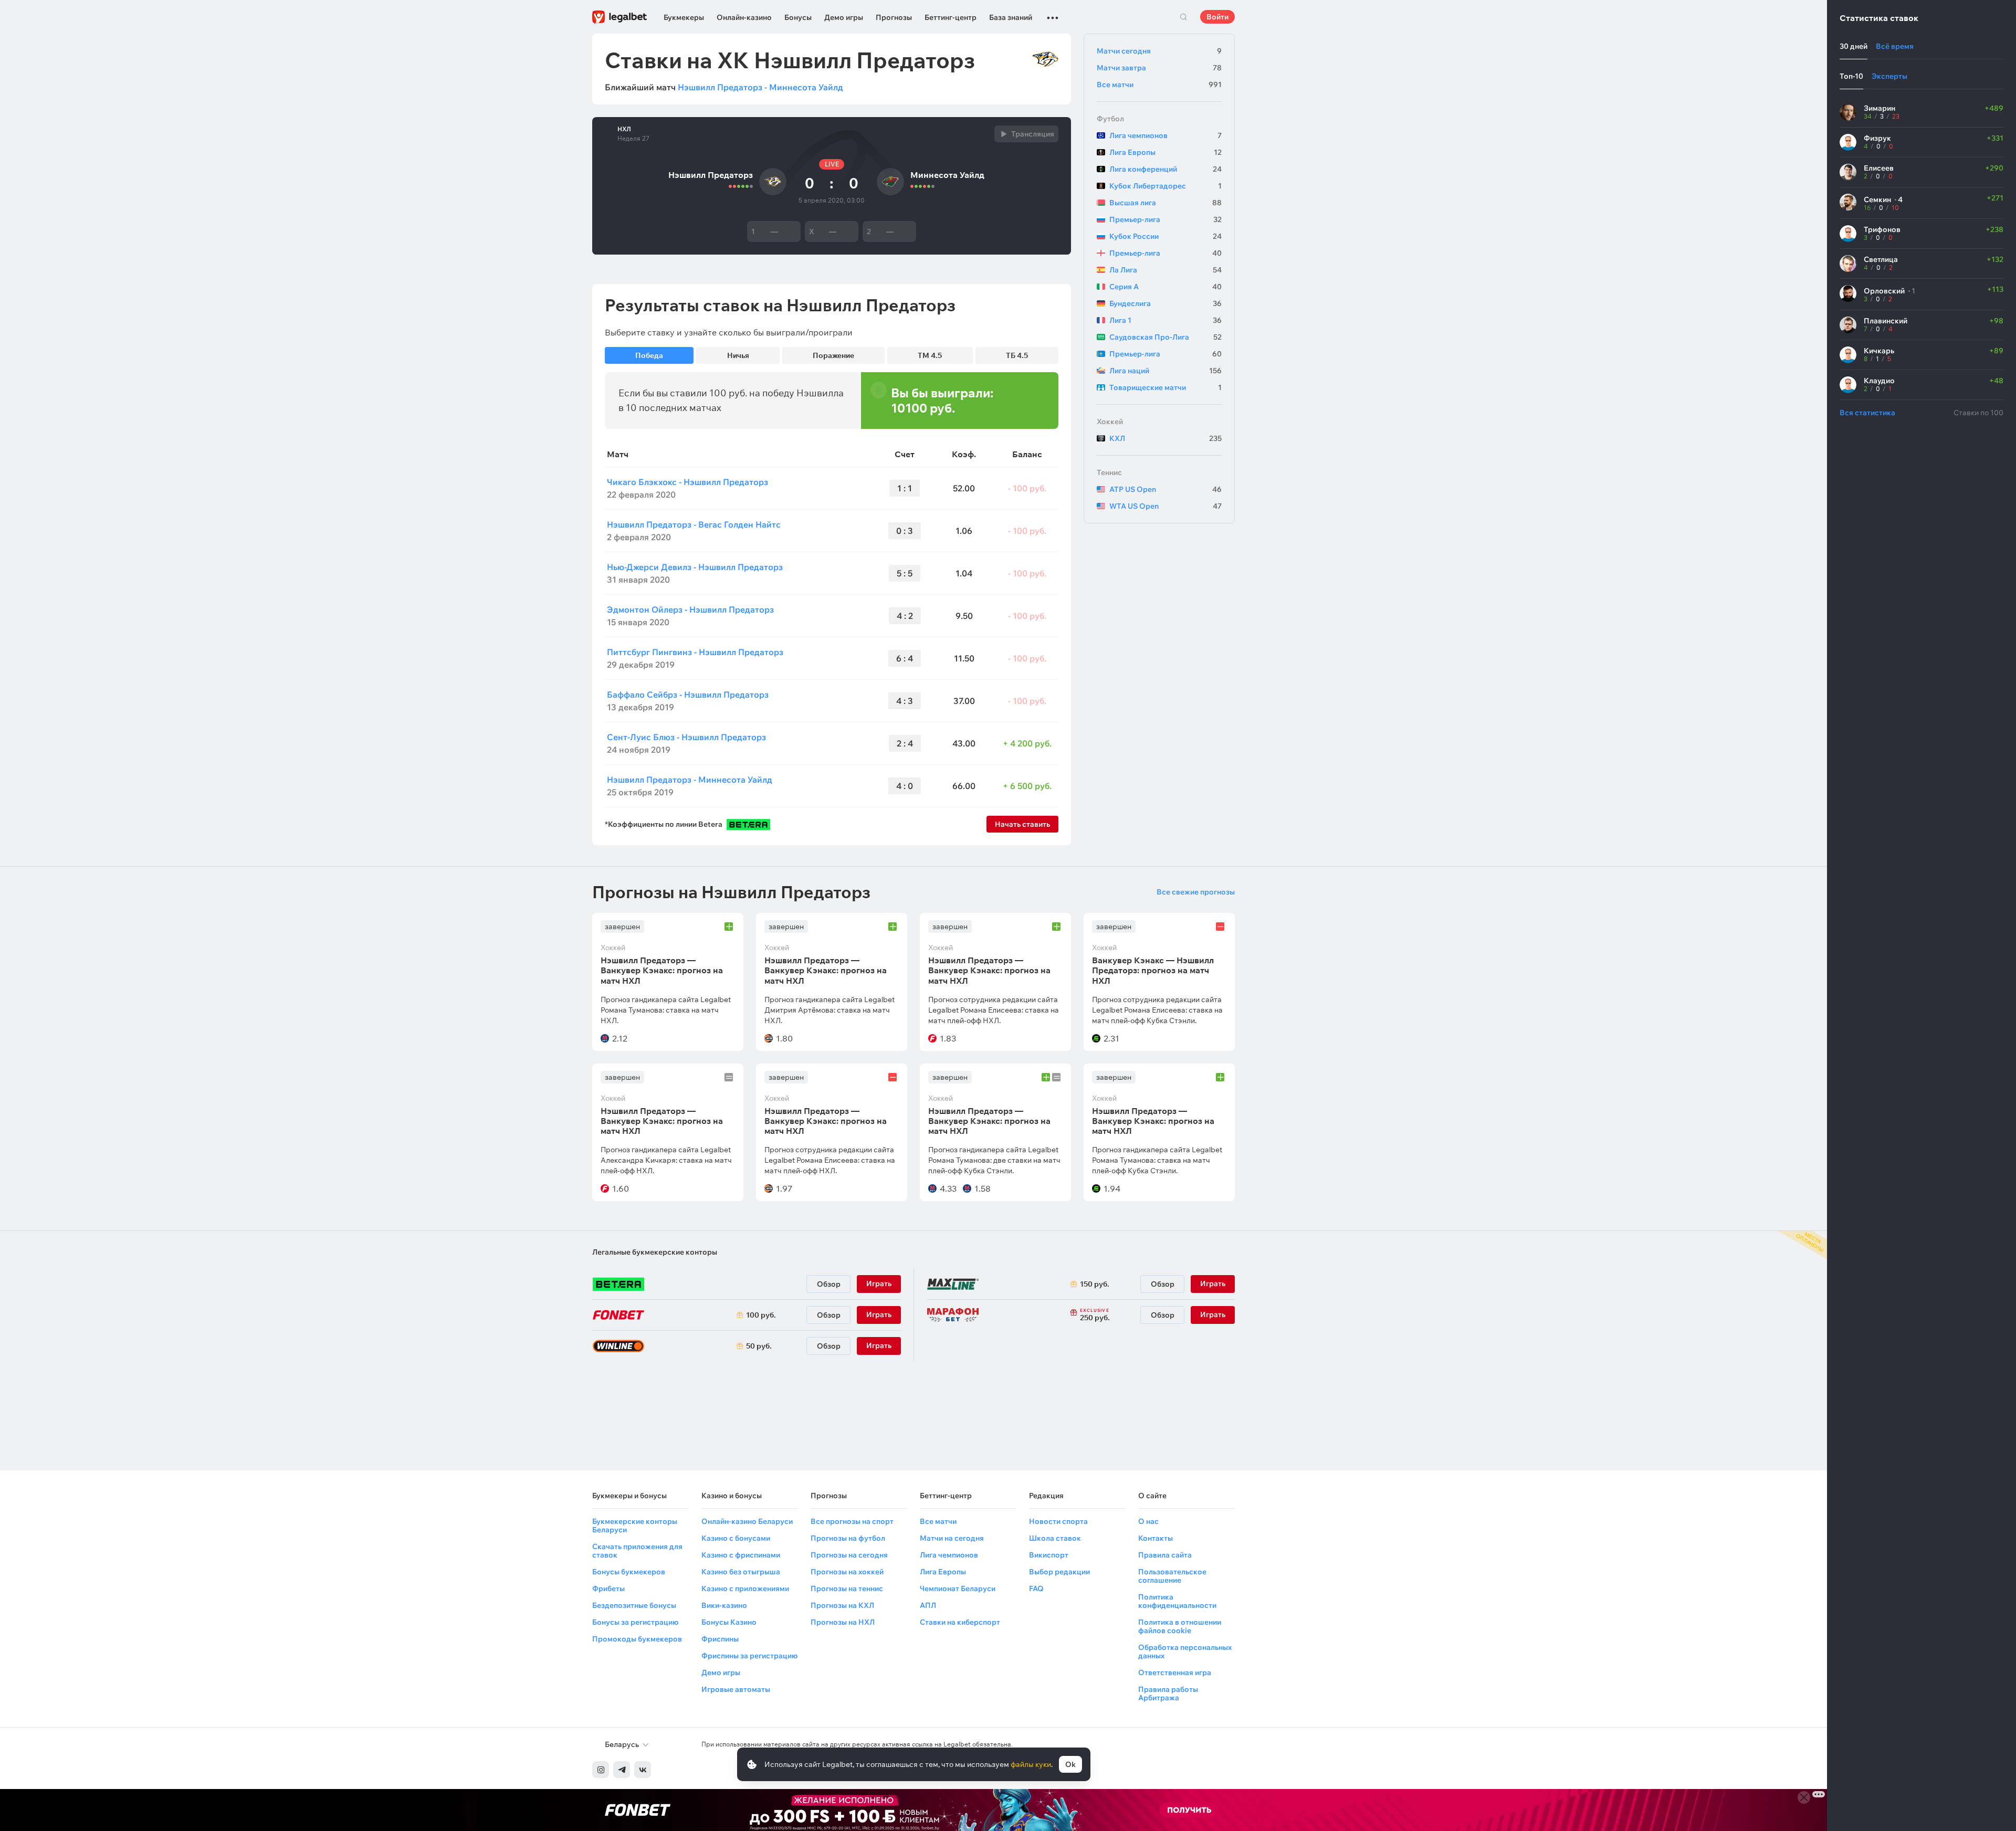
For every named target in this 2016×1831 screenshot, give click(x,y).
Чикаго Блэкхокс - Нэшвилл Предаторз (687, 482)
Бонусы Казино (729, 1622)
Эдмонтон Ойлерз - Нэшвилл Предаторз (690, 609)
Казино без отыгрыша (741, 1572)
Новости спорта (1058, 1521)
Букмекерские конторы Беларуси (635, 1525)
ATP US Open (1165, 489)
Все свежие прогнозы (1196, 892)
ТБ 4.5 (1017, 355)
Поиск (1183, 17)
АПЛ (928, 1605)
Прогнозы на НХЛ (843, 1622)
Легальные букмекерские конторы (655, 1252)
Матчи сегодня (1159, 51)
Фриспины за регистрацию (749, 1656)
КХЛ (1165, 438)
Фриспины (720, 1639)
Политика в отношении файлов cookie (1180, 1626)
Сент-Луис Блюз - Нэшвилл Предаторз (686, 737)
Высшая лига (1165, 203)
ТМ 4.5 (930, 355)
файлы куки (1031, 1764)
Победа (649, 355)
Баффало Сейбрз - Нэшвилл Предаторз (688, 694)
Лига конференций (1165, 169)
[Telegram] (622, 1770)
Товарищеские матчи (1165, 387)
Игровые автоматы (736, 1689)
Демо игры (844, 17)
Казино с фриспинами (741, 1555)
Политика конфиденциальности (1177, 1601)
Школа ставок (1055, 1538)
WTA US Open (1165, 506)
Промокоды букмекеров (637, 1639)
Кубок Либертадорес (1165, 186)
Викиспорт (1049, 1555)
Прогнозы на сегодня (849, 1555)
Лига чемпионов (1165, 135)
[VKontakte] (643, 1770)
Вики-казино (724, 1605)
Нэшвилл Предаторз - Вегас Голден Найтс (694, 524)
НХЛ (624, 129)
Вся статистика (1867, 413)
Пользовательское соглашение (1172, 1576)
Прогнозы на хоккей (847, 1572)
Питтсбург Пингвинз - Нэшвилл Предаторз (695, 652)
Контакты (1156, 1538)
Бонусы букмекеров (629, 1572)
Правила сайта (1165, 1555)
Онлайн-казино (744, 17)
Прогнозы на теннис (847, 1588)
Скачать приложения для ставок (637, 1551)
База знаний (1011, 17)
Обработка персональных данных (1185, 1651)
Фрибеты (608, 1588)
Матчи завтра (1159, 68)
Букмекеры (684, 17)
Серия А (1165, 287)
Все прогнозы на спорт (852, 1521)
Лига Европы (1165, 152)
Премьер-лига (1165, 219)
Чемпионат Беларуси (958, 1588)
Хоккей (1110, 422)
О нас (1148, 1521)
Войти (1217, 17)
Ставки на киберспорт (960, 1622)
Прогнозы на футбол (848, 1538)
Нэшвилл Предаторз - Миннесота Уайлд (760, 87)
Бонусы (798, 17)
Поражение (833, 355)
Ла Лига (1165, 270)
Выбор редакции (1059, 1572)
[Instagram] (601, 1770)
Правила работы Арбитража (1168, 1693)
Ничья (738, 355)
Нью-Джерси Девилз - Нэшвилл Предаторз (695, 567)
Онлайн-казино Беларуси (747, 1521)
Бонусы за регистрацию (635, 1622)
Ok (1070, 1764)
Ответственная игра (1175, 1672)
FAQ (1036, 1588)
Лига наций (1165, 371)
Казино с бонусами (736, 1538)
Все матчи (1159, 85)
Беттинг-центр (951, 17)
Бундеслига (1165, 303)
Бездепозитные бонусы (634, 1605)
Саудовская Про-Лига (1165, 337)
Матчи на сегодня (952, 1538)
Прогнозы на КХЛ (842, 1605)
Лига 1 (1165, 320)
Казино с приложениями (745, 1588)
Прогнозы (894, 17)
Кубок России (1165, 236)
